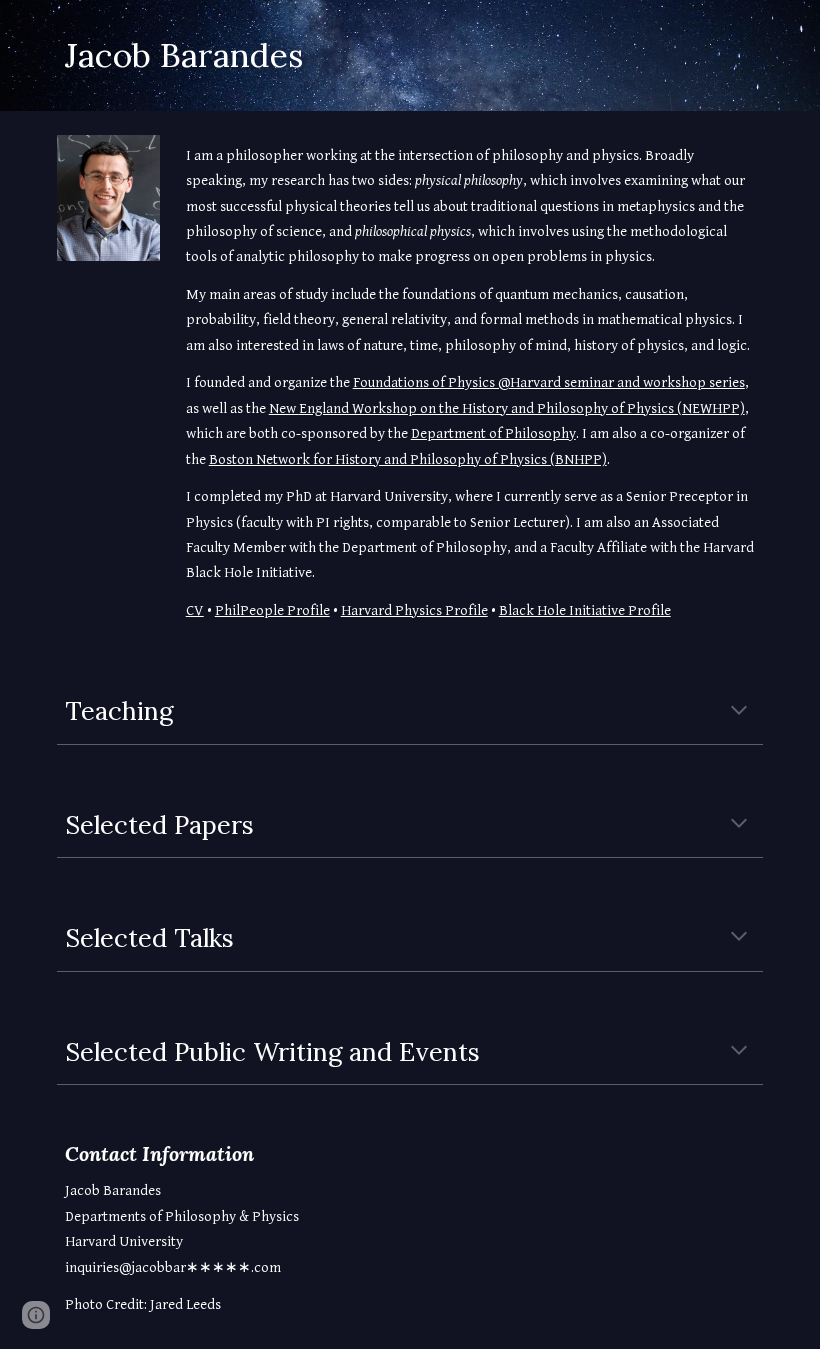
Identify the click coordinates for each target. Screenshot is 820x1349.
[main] (410, 55)
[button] (739, 712)
